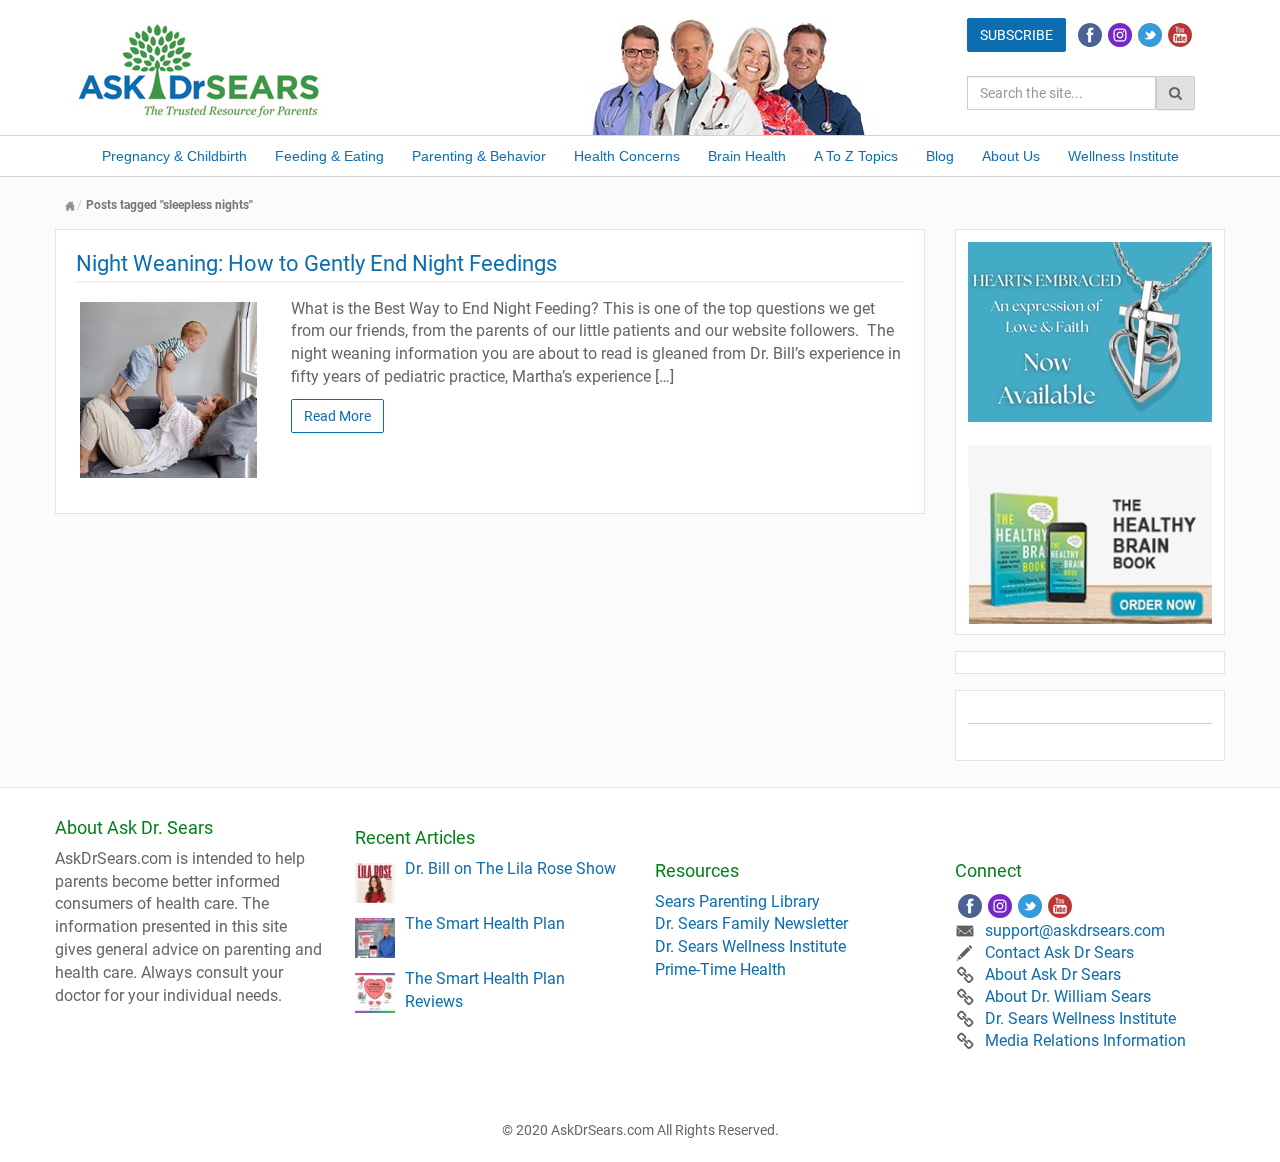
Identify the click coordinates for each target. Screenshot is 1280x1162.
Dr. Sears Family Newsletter (751, 923)
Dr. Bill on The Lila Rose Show (510, 868)
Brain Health (747, 156)
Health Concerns (627, 156)
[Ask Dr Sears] (200, 68)
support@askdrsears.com (1075, 930)
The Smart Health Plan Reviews (485, 990)
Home (70, 205)
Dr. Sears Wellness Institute (750, 946)
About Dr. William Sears (1068, 996)
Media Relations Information (1085, 1040)
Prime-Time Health (720, 969)
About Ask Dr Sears (1053, 974)
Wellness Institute (1123, 156)
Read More (337, 416)
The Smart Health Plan (485, 923)
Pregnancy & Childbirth (174, 156)
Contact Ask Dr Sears (1059, 952)
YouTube (1180, 35)
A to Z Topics (856, 156)
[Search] (1175, 93)
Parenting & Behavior (479, 156)
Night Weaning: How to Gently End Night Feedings (316, 263)
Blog (940, 156)
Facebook (1090, 35)
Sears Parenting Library (737, 901)
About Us (1011, 156)
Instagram (1120, 35)
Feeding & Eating (329, 156)
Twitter (1150, 35)
